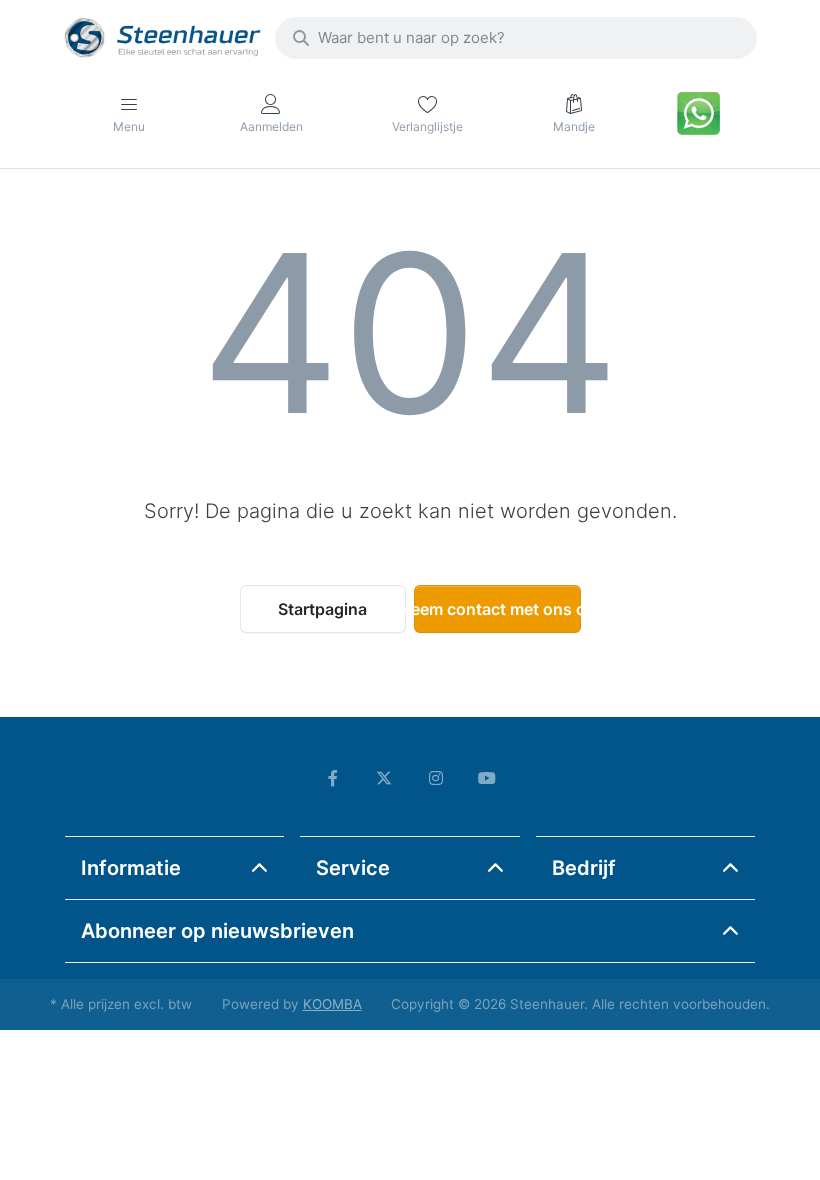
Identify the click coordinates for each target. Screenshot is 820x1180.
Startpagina (322, 609)
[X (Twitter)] (384, 778)
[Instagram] (436, 778)
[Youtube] (488, 778)
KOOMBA (332, 1004)
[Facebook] (333, 778)
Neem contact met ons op (497, 609)
